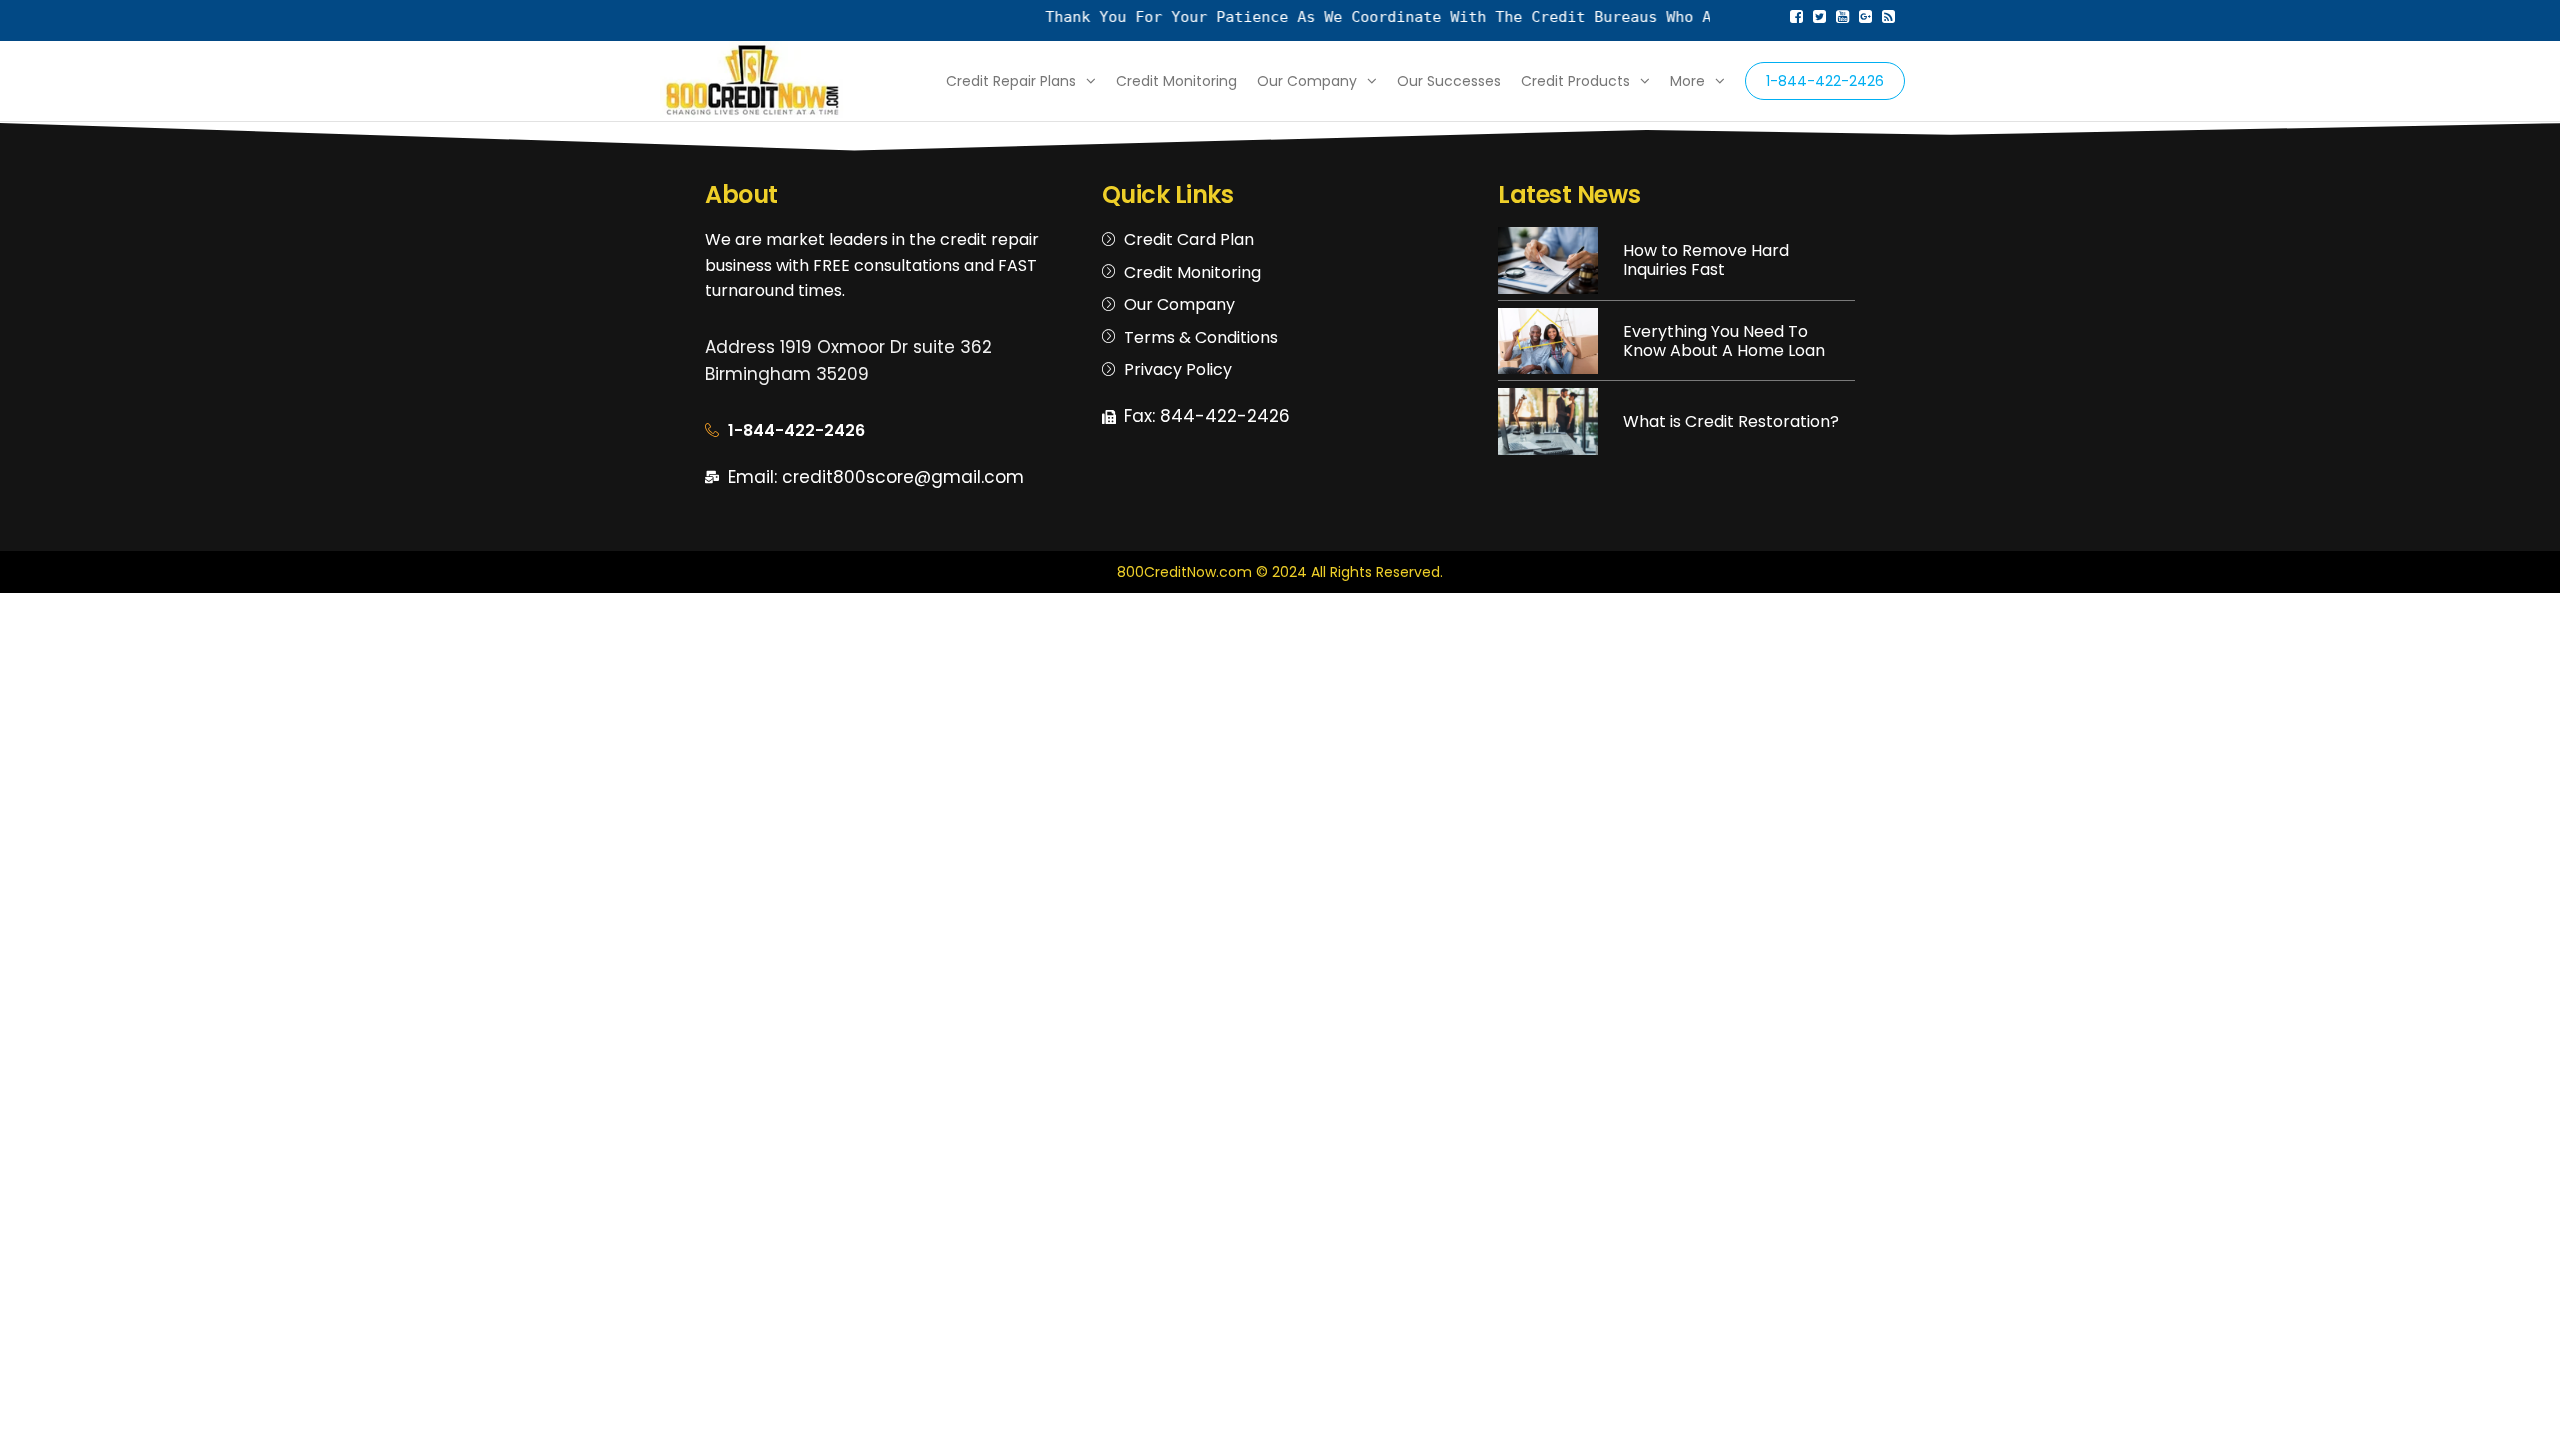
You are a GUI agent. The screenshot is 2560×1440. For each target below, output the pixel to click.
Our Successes (1449, 81)
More (1687, 81)
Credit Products (1575, 81)
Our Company (1307, 81)
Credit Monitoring (1176, 81)
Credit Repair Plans (1011, 81)
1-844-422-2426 (1825, 81)
